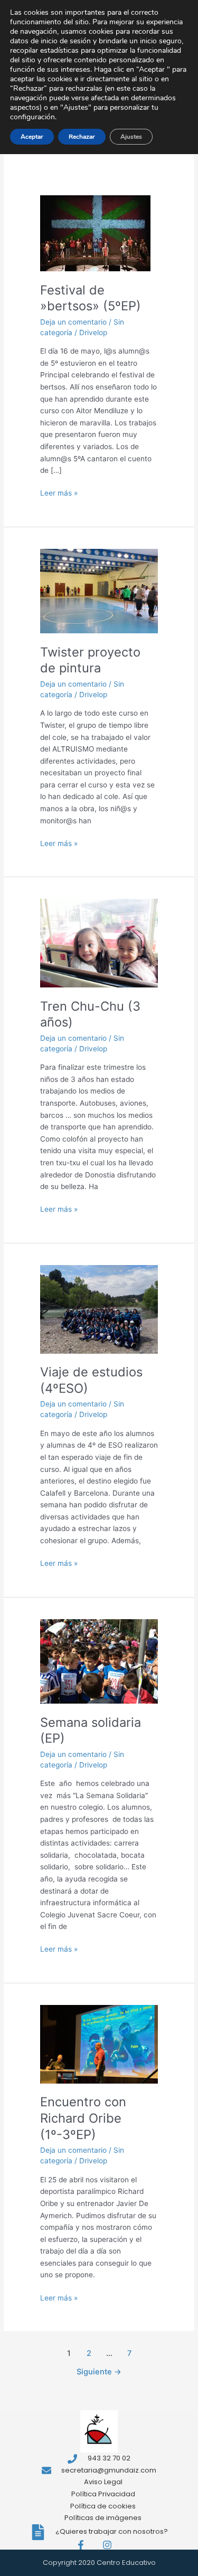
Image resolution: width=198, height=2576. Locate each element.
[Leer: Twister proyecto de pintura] (99, 591)
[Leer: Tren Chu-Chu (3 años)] (99, 943)
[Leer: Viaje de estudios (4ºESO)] (99, 1308)
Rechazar (82, 137)
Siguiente (99, 2372)
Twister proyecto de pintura (90, 660)
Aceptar (32, 137)
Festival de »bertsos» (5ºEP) (91, 298)
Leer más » (59, 492)
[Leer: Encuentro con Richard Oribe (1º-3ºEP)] (99, 2043)
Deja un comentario (73, 322)
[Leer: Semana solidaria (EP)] (99, 1661)
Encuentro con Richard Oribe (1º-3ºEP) (83, 2118)
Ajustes (131, 137)
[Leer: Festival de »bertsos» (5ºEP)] (95, 233)
